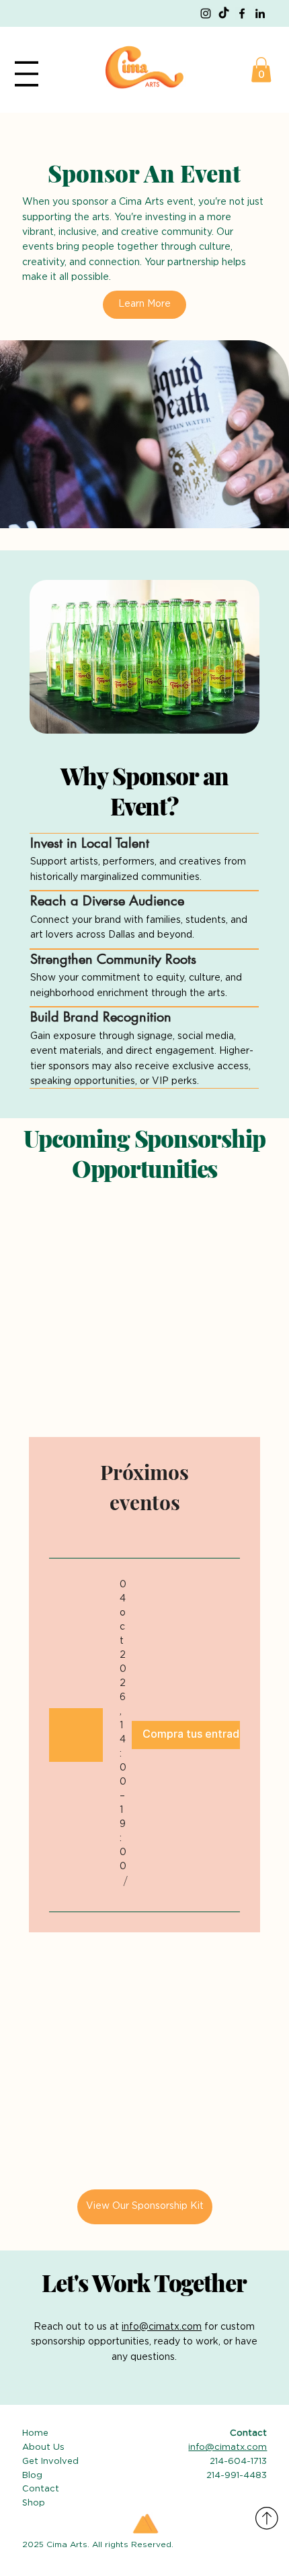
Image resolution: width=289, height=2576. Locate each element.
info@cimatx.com (162, 2327)
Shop (34, 2503)
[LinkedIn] (260, 13)
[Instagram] (206, 13)
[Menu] (26, 74)
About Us (43, 2447)
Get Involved (50, 2462)
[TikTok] (224, 13)
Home (35, 2433)
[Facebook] (242, 13)
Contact (42, 2489)
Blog (32, 2476)
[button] (261, 69)
